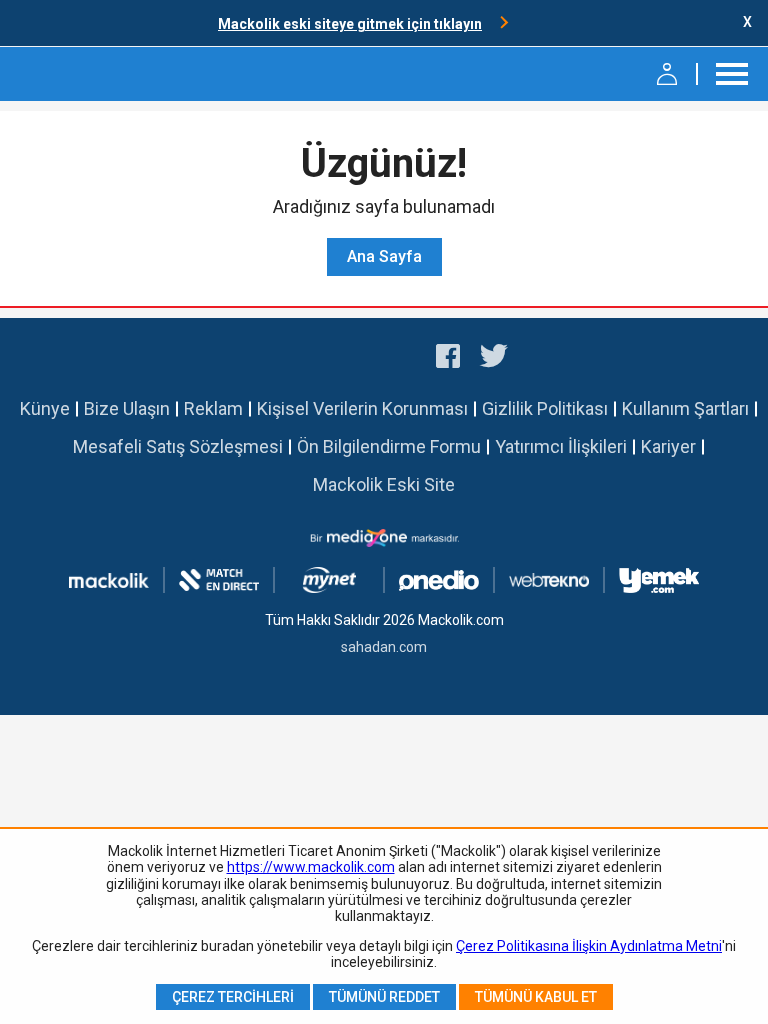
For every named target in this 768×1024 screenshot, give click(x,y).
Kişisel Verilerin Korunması (362, 408)
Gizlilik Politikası (545, 408)
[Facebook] (448, 359)
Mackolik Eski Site (384, 484)
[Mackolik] (67, 74)
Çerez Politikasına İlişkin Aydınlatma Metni (589, 946)
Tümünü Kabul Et (536, 997)
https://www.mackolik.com (311, 867)
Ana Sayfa (384, 256)
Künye (45, 408)
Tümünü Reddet (384, 997)
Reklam (213, 408)
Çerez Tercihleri (233, 997)
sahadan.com (384, 647)
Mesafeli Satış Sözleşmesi (178, 446)
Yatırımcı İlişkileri (561, 446)
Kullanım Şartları (685, 408)
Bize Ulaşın (127, 408)
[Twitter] (494, 359)
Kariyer (668, 446)
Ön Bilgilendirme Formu (389, 446)
